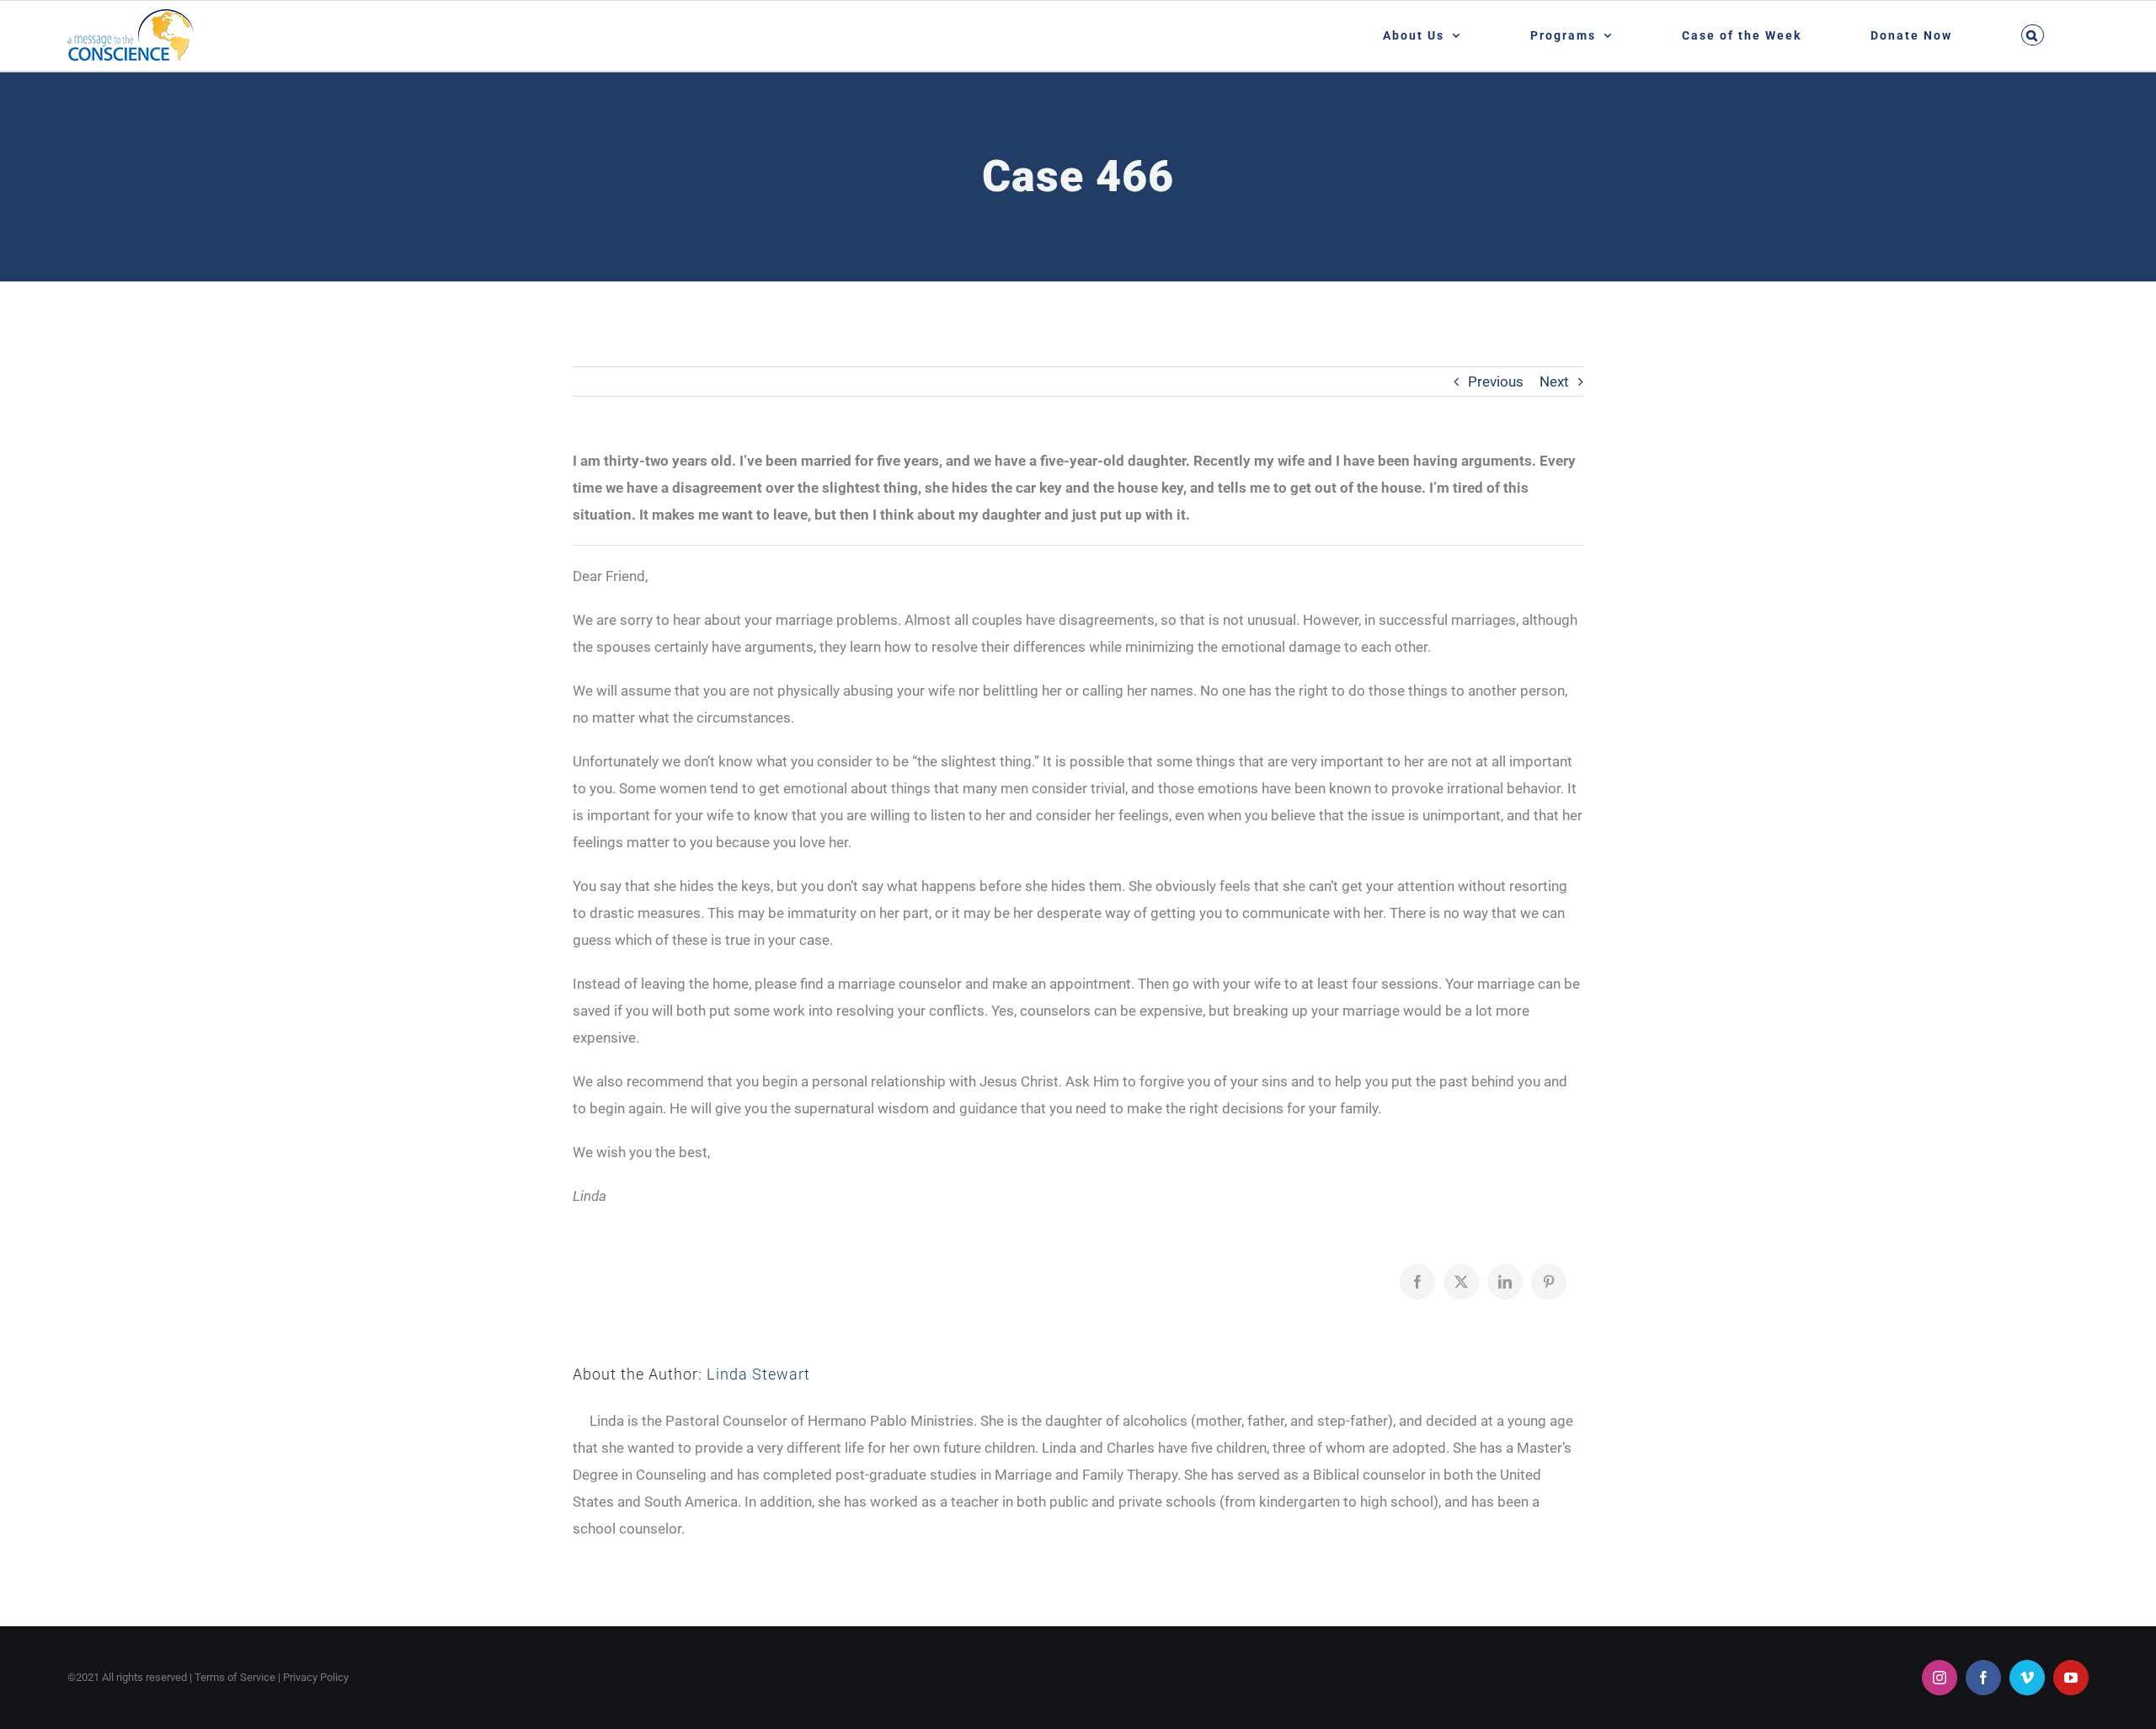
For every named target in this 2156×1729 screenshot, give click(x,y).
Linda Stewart (758, 1374)
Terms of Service (235, 1677)
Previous (1496, 382)
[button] (2032, 35)
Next (1554, 382)
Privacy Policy (316, 1677)
